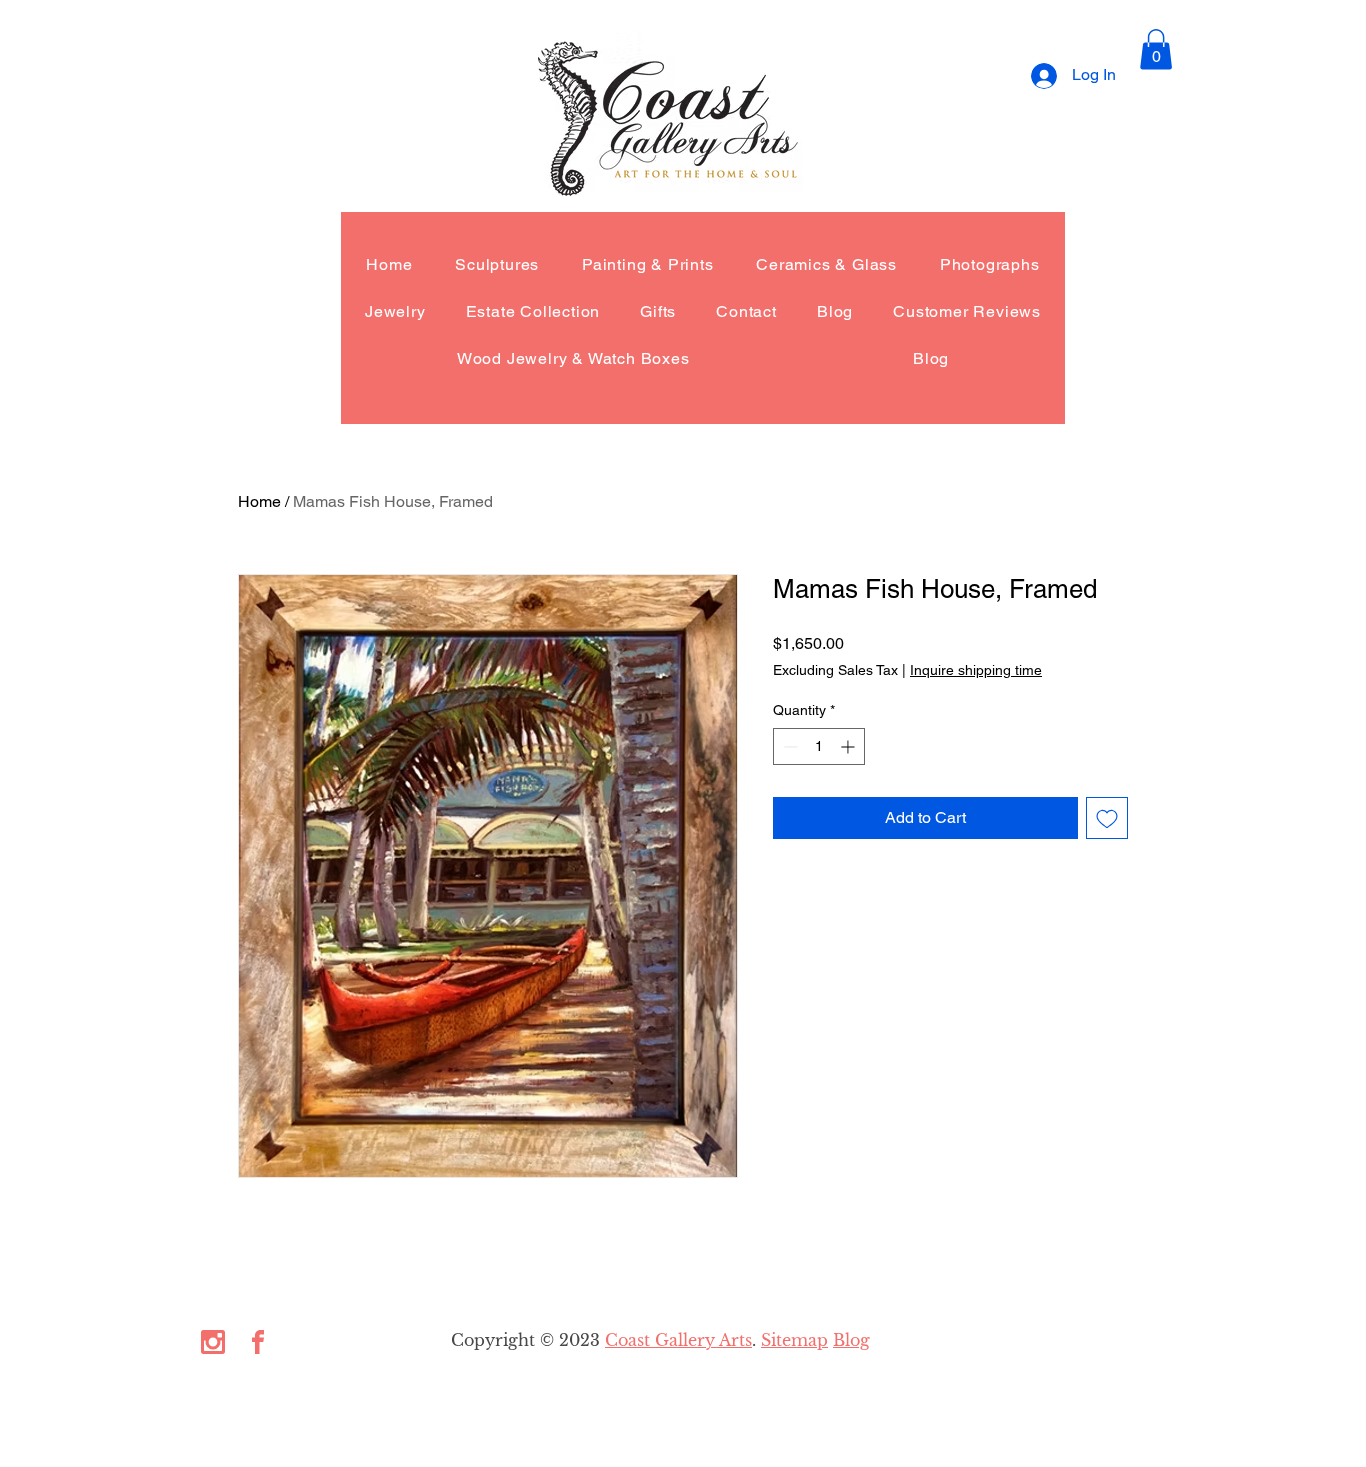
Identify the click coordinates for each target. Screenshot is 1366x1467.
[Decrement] (788, 746)
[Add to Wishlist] (1107, 818)
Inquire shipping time (976, 670)
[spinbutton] (819, 746)
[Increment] (849, 746)
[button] (1156, 49)
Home (259, 501)
